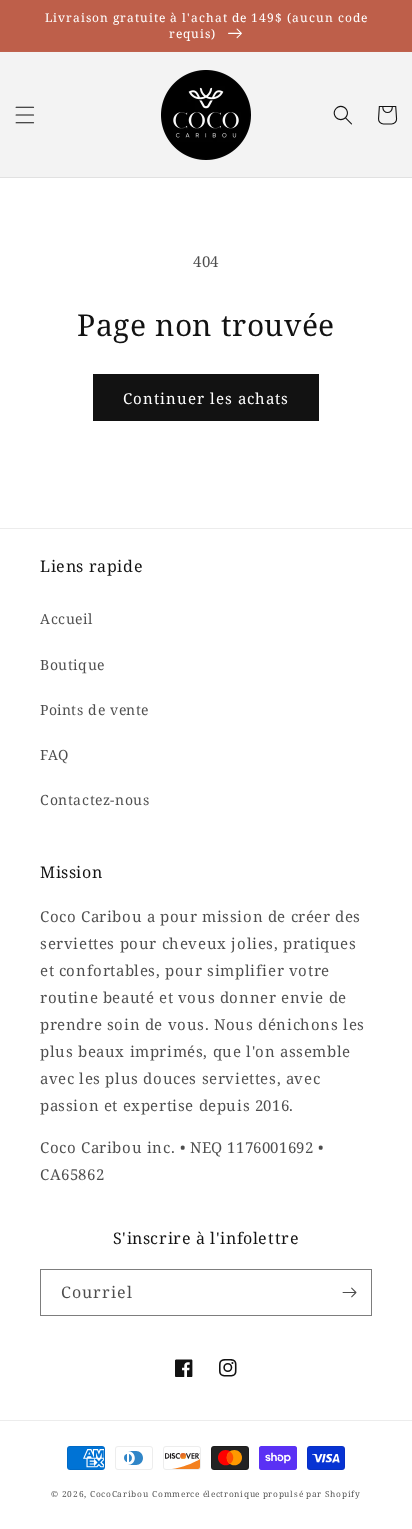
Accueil (66, 618)
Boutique (72, 664)
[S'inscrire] (349, 1292)
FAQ (54, 754)
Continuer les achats (206, 398)
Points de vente (94, 709)
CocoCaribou (119, 1493)
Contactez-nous (94, 799)
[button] (25, 115)
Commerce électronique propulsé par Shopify (256, 1493)
